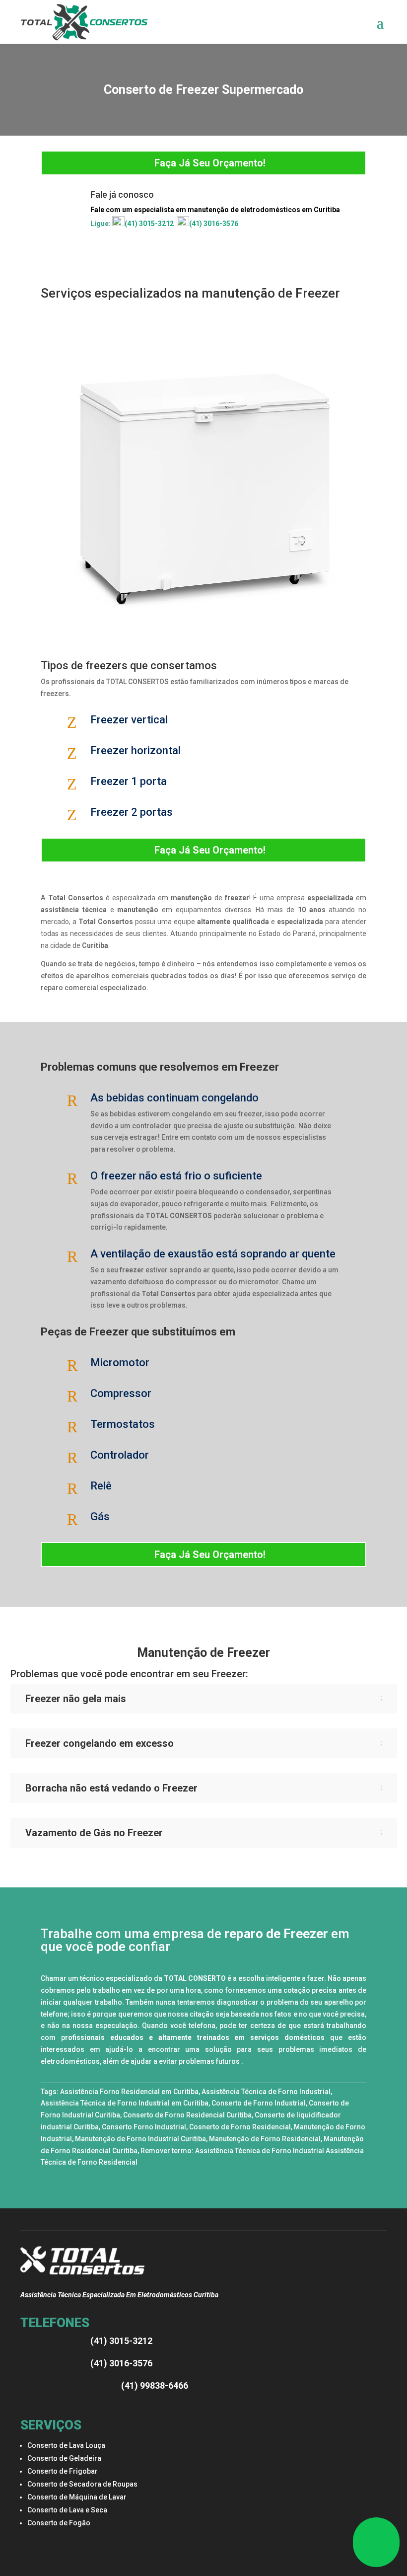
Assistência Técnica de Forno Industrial (266, 2092)
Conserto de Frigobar (63, 2471)
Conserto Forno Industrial (144, 2127)
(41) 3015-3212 (149, 224)
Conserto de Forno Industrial (259, 2103)
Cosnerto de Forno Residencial (240, 2127)
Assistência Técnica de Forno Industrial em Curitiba (125, 2103)
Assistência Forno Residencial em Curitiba (129, 2092)
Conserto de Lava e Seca (67, 2510)
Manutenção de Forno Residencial (265, 2139)
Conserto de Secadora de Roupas (82, 2484)
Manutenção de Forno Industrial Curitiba (140, 2139)
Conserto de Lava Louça (66, 2445)
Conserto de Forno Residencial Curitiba (187, 2115)
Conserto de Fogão (59, 2523)
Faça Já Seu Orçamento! (210, 163)
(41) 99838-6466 (155, 2385)
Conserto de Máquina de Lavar (77, 2497)
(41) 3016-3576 (214, 224)
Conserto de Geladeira (64, 2458)
